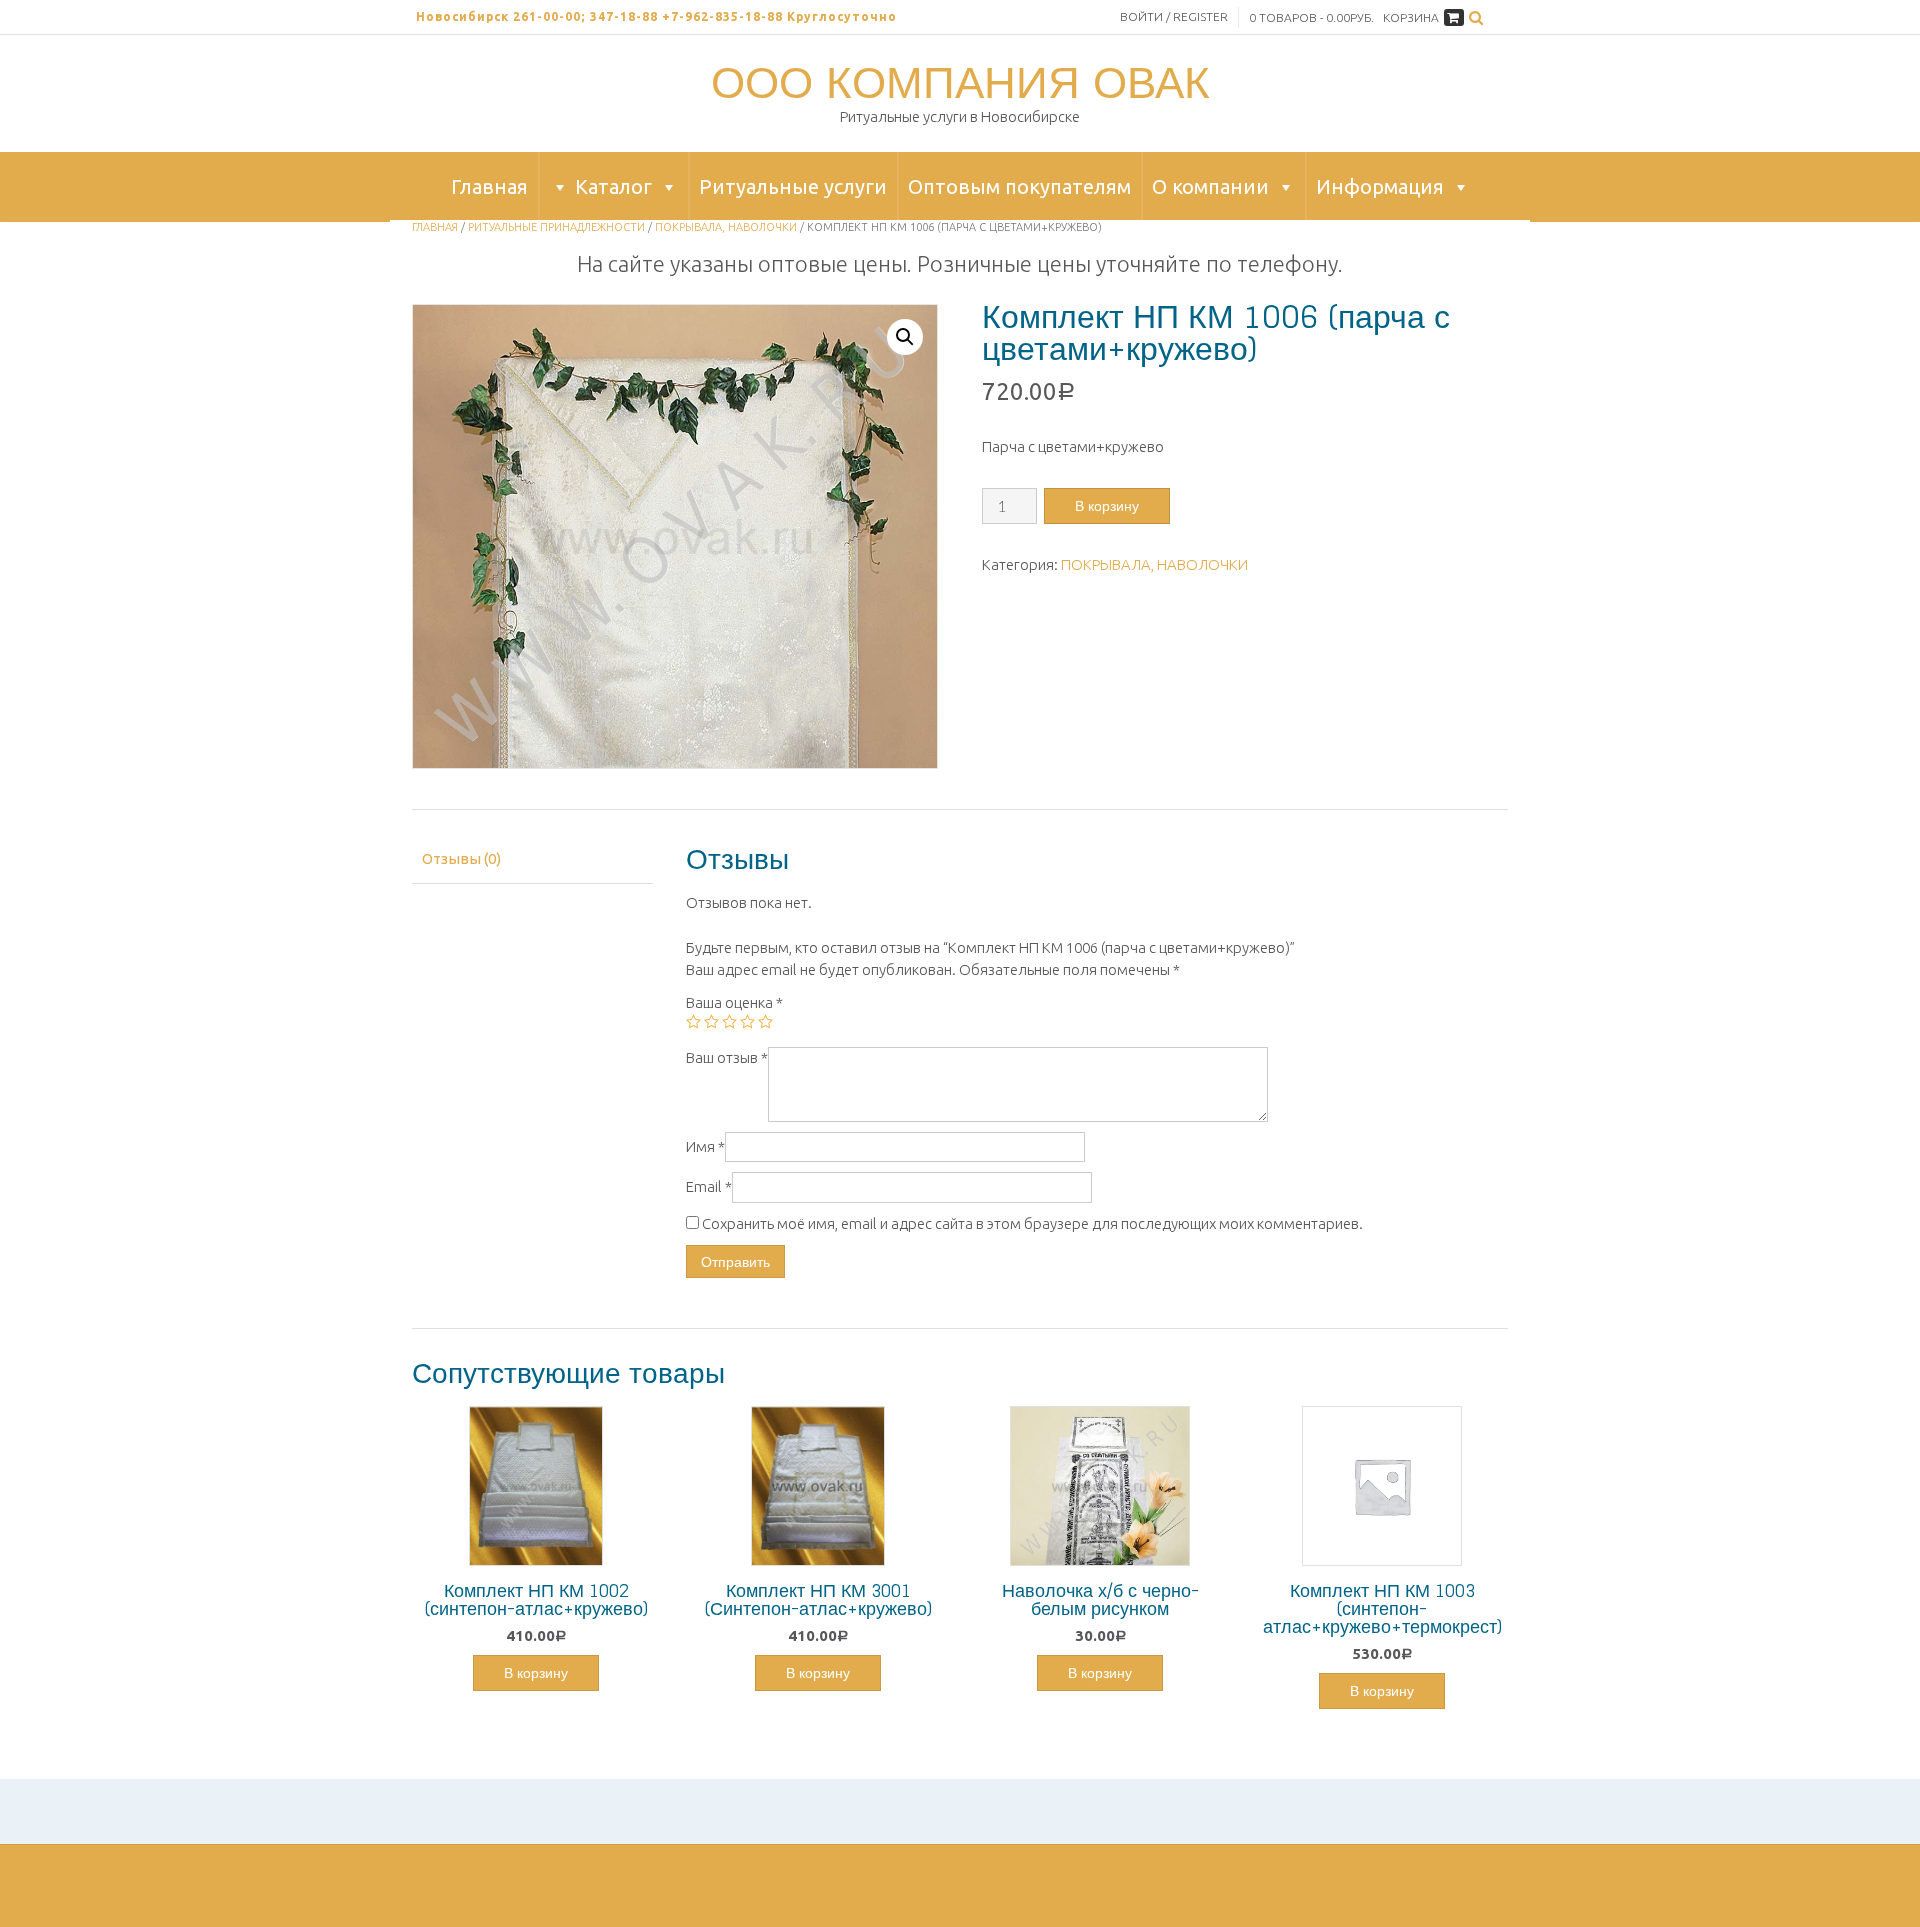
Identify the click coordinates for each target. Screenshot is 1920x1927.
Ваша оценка (734, 1002)
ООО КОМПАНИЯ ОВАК (960, 82)
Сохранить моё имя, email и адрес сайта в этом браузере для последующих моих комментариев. (1032, 1223)
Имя (705, 1146)
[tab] (532, 859)
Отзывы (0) (461, 858)
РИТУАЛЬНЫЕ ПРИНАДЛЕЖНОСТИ (556, 227)
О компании (1210, 186)
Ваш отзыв (727, 1057)
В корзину (1107, 505)
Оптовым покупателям (1019, 186)
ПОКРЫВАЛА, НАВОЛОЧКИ (726, 227)
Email (709, 1186)
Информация (1380, 186)
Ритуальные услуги (793, 186)
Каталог (613, 186)
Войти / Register (1174, 16)
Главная (489, 186)
